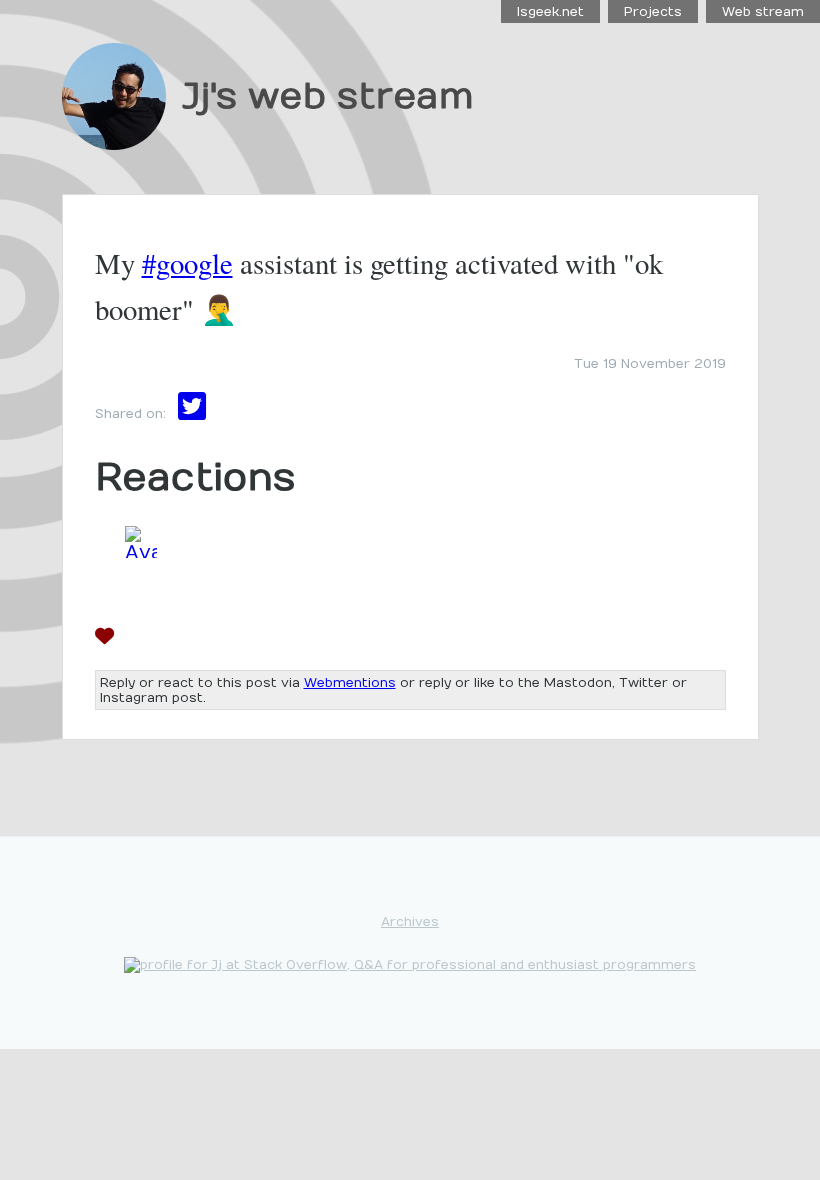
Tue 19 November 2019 (650, 363)
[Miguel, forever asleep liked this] (141, 641)
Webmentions (350, 682)
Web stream (763, 11)
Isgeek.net (550, 11)
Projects (653, 11)
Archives (410, 921)
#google (187, 263)
